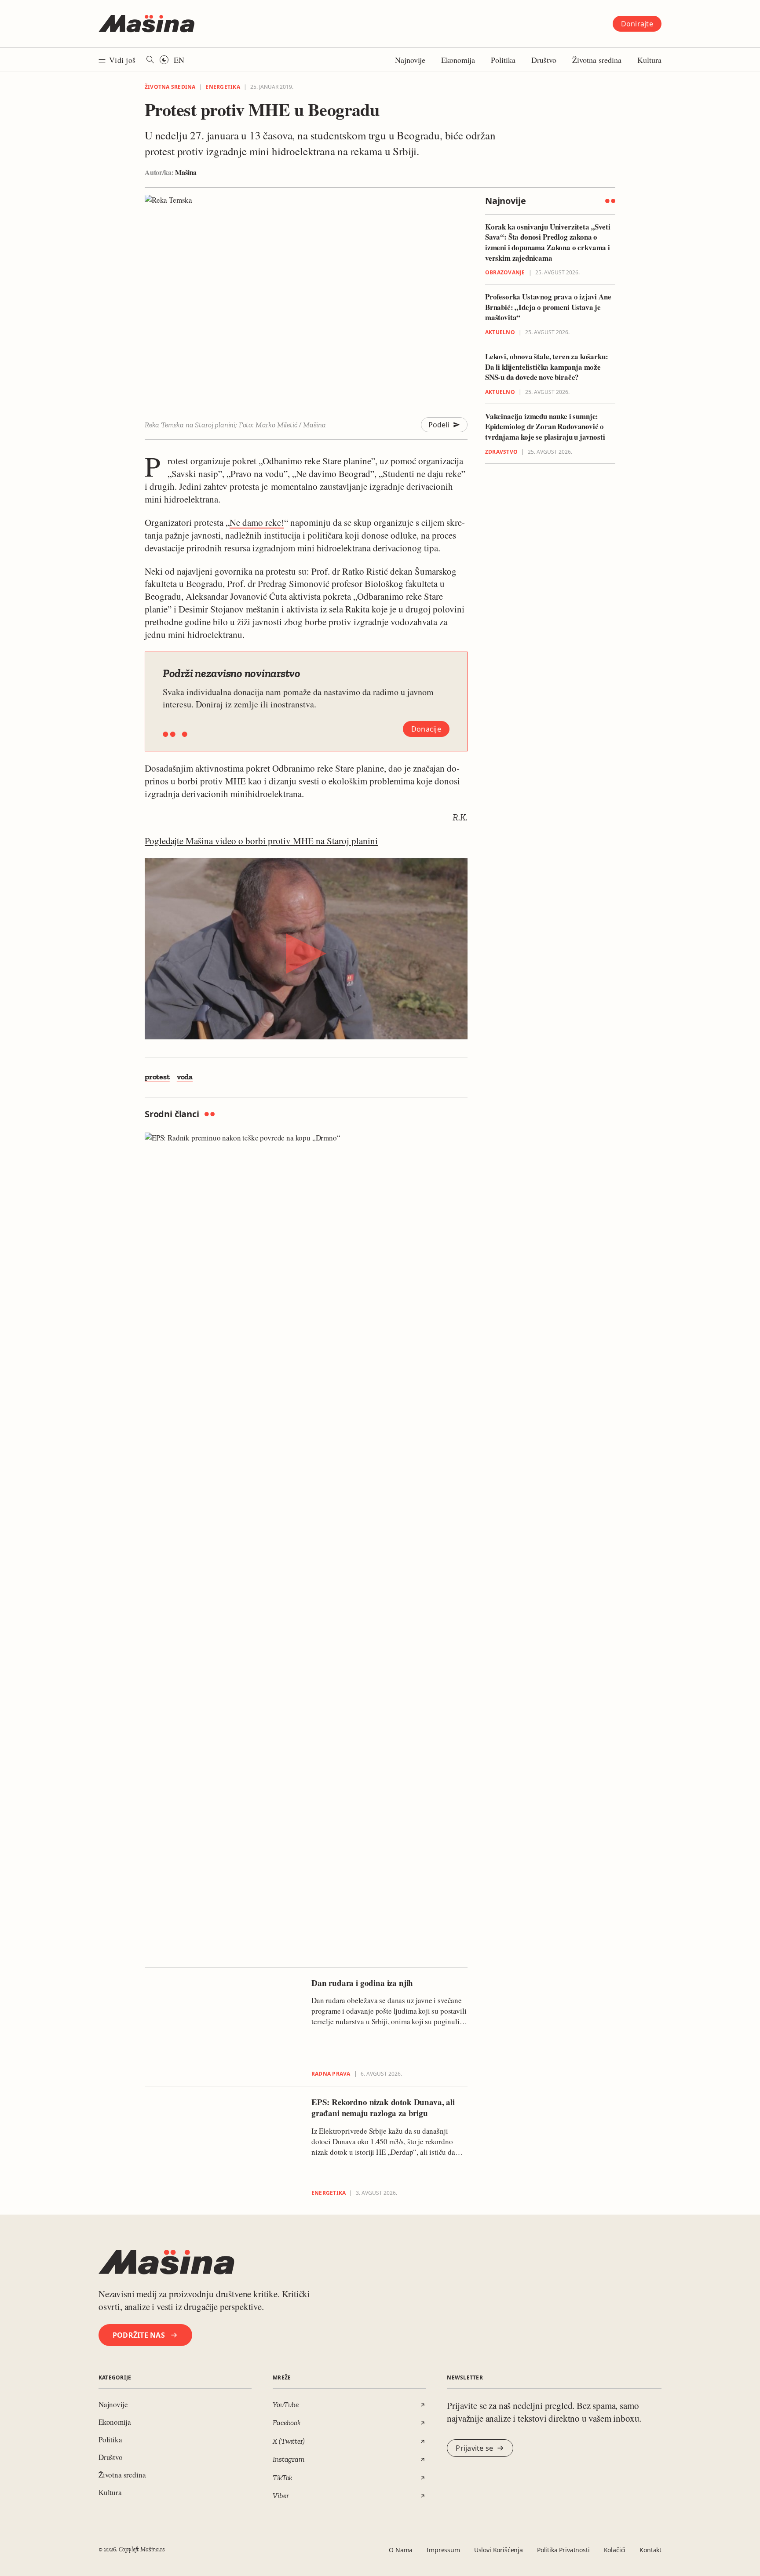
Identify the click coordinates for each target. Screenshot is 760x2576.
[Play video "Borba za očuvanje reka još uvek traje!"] (306, 949)
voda (185, 1077)
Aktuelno (500, 333)
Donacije (426, 729)
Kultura (649, 60)
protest (157, 1077)
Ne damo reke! (257, 522)
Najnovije (410, 60)
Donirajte (637, 24)
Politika (503, 60)
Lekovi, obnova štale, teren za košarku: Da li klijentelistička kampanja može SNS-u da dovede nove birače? (546, 367)
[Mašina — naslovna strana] (146, 24)
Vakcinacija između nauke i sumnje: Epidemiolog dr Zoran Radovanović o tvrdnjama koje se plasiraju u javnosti (545, 427)
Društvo (544, 60)
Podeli (439, 425)
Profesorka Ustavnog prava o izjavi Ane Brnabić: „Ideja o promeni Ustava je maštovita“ (548, 308)
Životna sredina (597, 60)
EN (179, 60)
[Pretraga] (150, 60)
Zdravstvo (501, 452)
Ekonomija (458, 60)
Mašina (186, 172)
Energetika (223, 87)
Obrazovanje (505, 273)
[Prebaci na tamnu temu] (164, 60)
